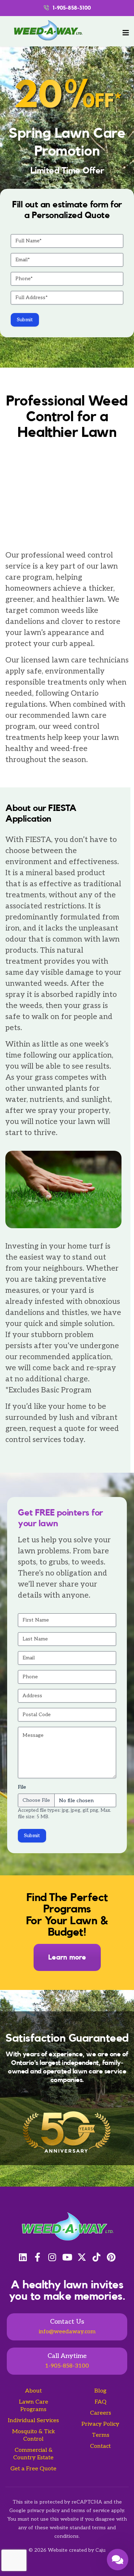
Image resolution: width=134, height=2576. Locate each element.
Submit (25, 320)
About (33, 2391)
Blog (100, 2391)
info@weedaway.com (67, 2332)
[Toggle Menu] (126, 33)
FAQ (101, 2402)
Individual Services (33, 2421)
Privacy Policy (100, 2424)
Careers (101, 2413)
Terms (101, 2435)
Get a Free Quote (33, 2469)
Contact (100, 2446)
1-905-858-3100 (67, 2366)
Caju (100, 2550)
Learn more (67, 1957)
